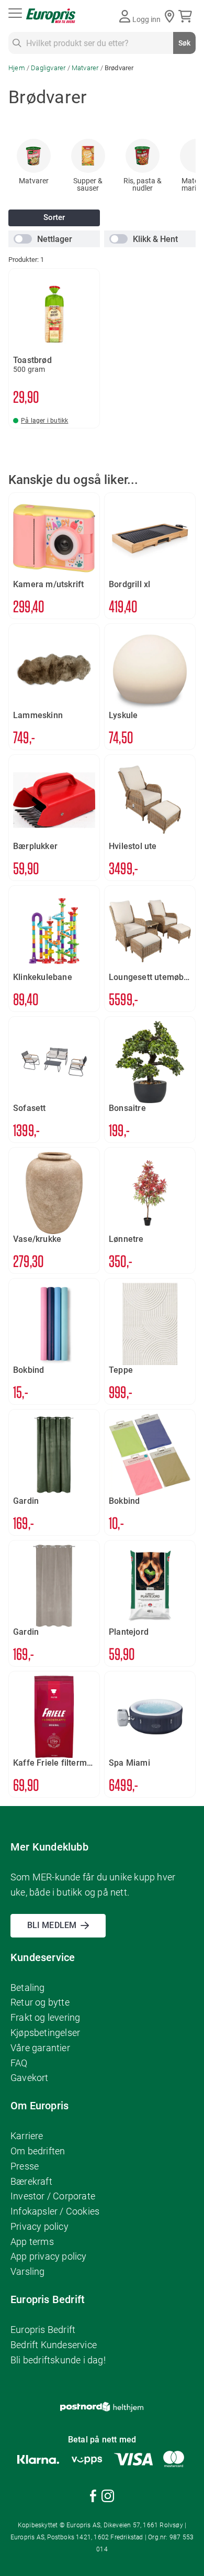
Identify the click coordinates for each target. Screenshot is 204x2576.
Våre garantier (40, 2048)
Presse (25, 2166)
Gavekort (30, 2078)
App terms (32, 2242)
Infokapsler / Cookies (55, 2211)
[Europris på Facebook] (93, 2498)
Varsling (28, 2271)
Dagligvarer (49, 68)
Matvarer (86, 68)
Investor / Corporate (53, 2196)
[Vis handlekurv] (187, 16)
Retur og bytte (40, 2002)
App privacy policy (49, 2256)
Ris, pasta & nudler (143, 184)
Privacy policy (39, 2226)
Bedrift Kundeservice (54, 2345)
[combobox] (102, 43)
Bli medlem (52, 1925)
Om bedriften (38, 2151)
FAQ (19, 2063)
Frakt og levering (45, 2017)
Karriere (27, 2136)
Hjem (18, 68)
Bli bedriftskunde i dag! (58, 2360)
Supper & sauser (88, 184)
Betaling (28, 1988)
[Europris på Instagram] (108, 2498)
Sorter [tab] (54, 218)
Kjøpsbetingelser (45, 2033)
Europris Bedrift (43, 2330)
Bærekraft (31, 2181)
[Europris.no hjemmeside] (51, 16)
